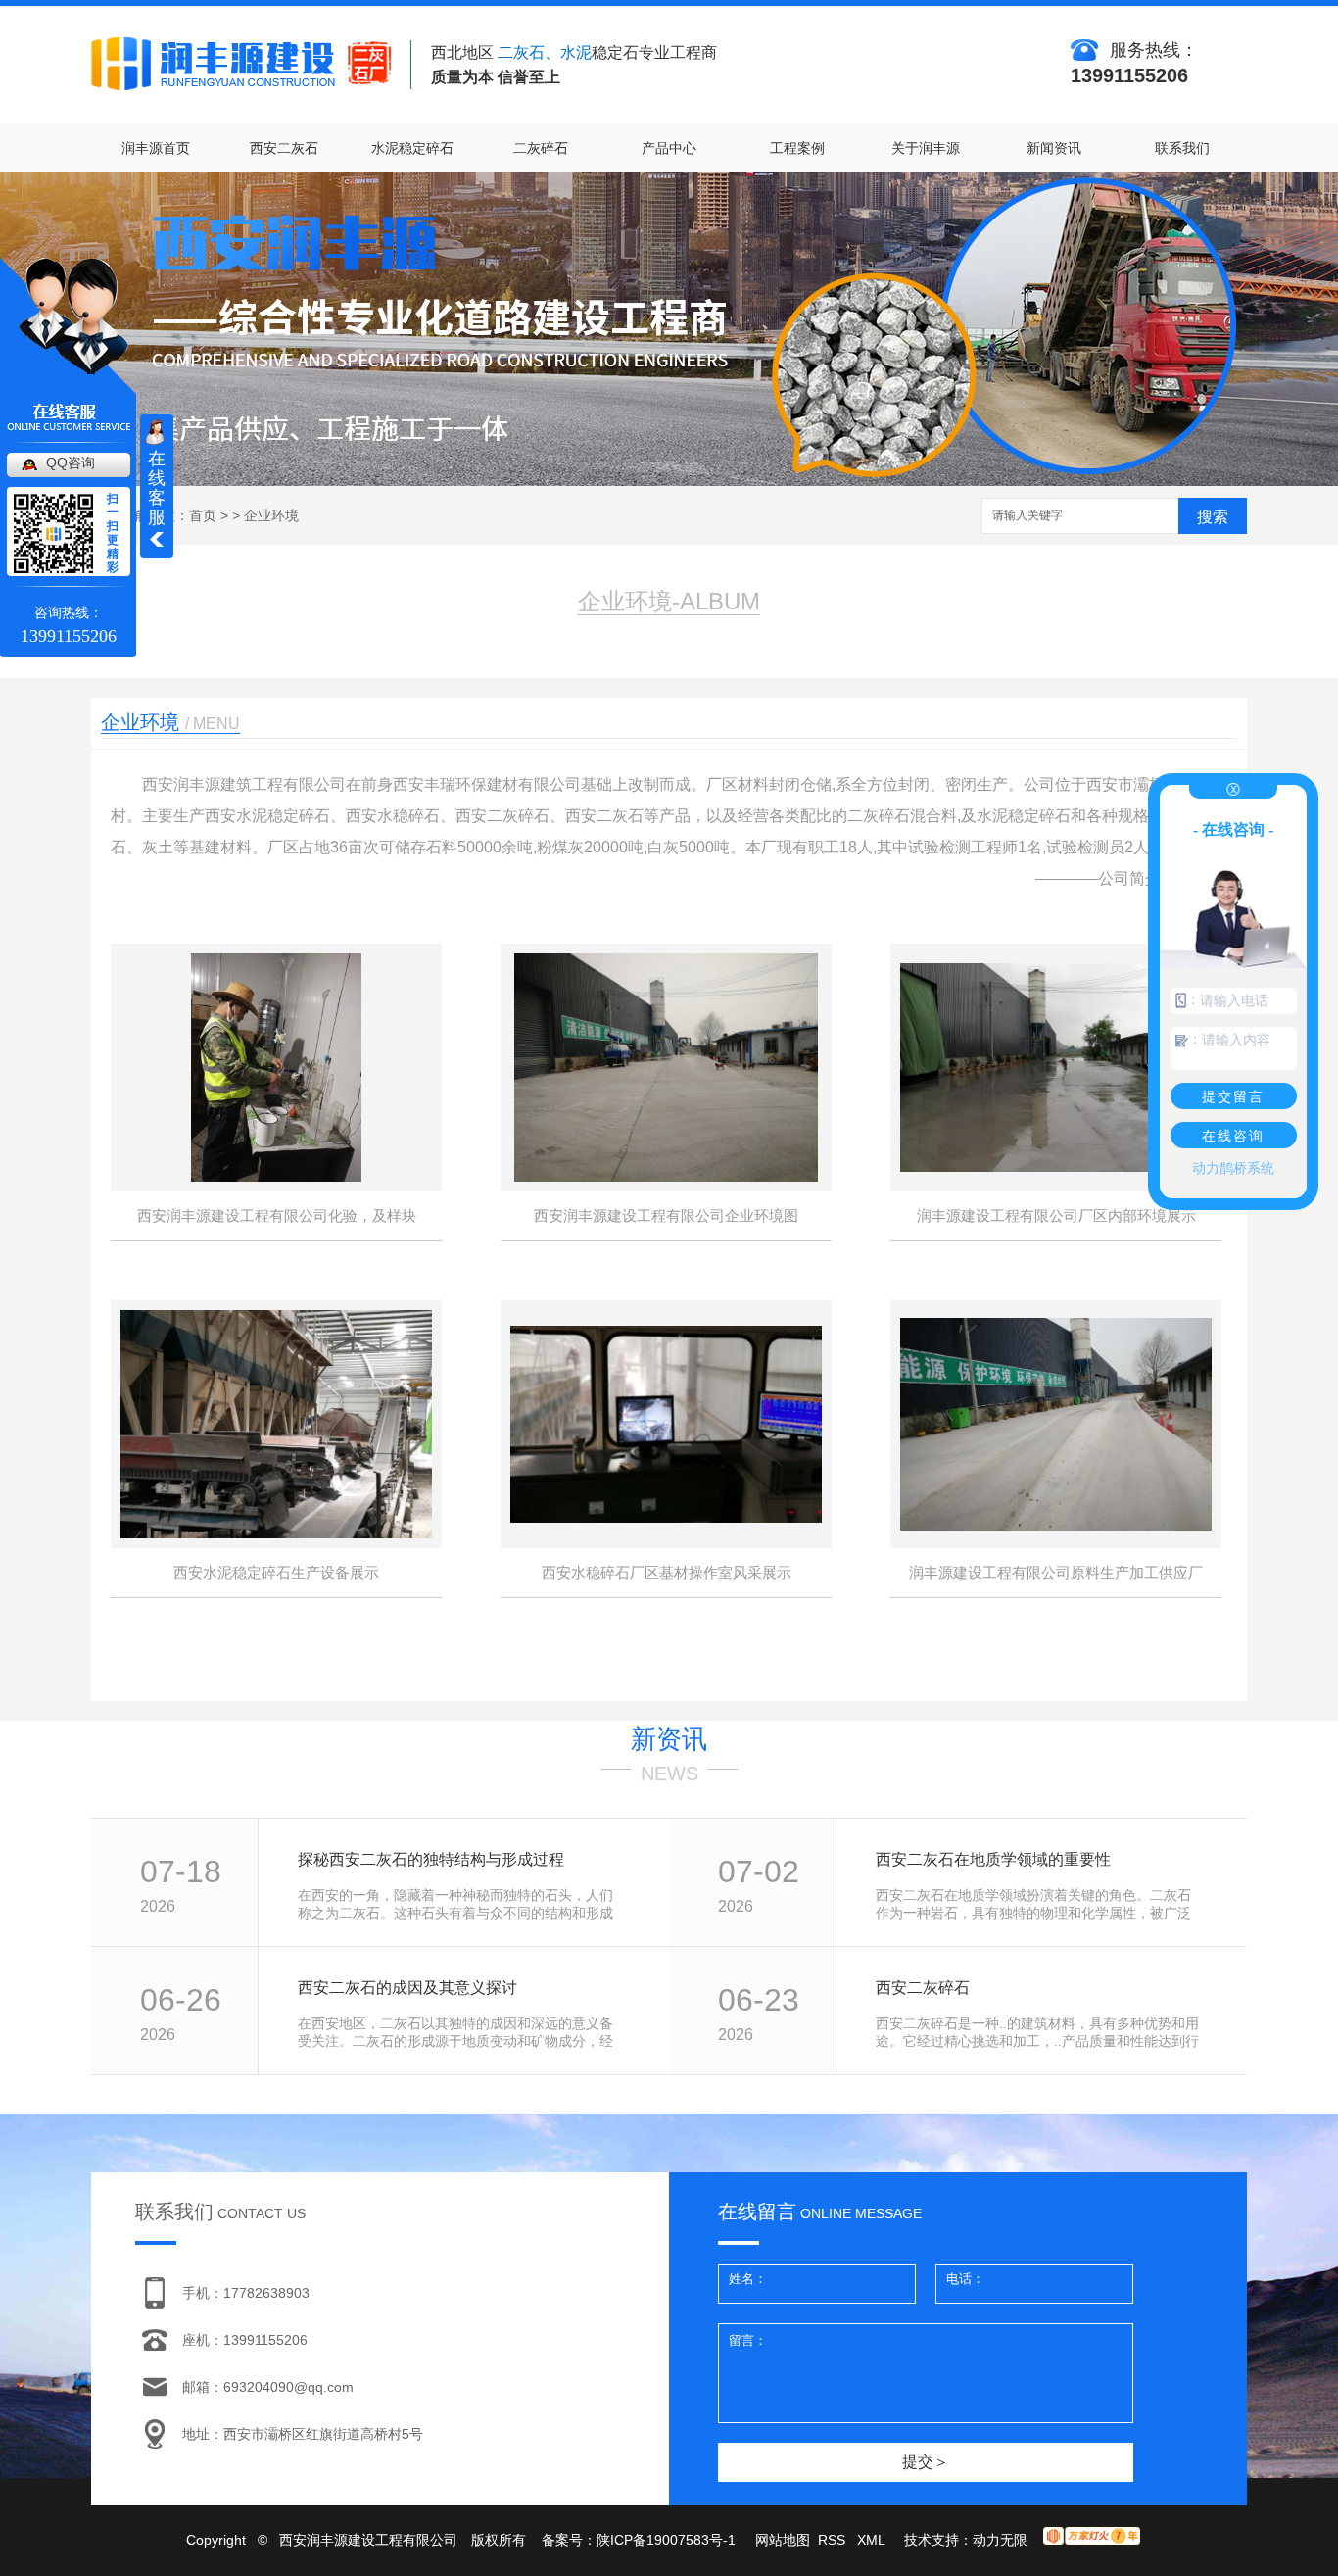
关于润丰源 (926, 148)
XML (873, 2540)
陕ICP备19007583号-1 (666, 2540)
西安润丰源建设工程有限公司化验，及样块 (277, 1215)
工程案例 (797, 148)
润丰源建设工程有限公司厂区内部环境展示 (1056, 1215)
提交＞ (926, 2462)
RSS (834, 2540)
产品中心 (669, 148)
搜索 (1213, 517)
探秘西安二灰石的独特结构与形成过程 (431, 1859)
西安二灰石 (284, 148)
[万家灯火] (1092, 2540)
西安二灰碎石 (923, 1988)
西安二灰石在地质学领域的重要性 (993, 1859)
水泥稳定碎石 (412, 148)
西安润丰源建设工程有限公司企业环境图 (666, 1215)
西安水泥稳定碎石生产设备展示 (276, 1572)
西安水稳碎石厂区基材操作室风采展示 (667, 1572)
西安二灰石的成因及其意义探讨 (407, 1988)
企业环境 (271, 515)
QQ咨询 (71, 462)
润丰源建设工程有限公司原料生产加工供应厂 (1056, 1572)
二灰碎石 (541, 148)
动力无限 (1000, 2540)
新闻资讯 (1054, 148)
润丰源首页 (156, 148)
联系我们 (1182, 148)
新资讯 (669, 1739)
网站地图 (783, 2540)
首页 (203, 515)
